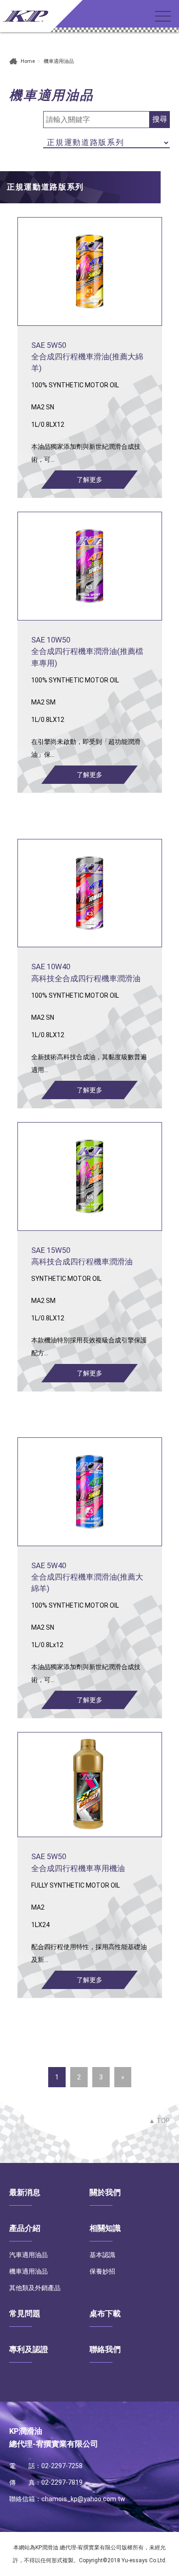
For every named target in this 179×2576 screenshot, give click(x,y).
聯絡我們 (105, 2349)
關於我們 (105, 2192)
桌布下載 (105, 2313)
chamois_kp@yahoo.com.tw (83, 2499)
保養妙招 (102, 2271)
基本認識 (102, 2255)
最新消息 (25, 2192)
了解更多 (89, 480)
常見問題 (25, 2313)
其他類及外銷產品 (35, 2288)
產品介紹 (25, 2228)
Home (28, 61)
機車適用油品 (28, 2271)
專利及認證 (29, 2349)
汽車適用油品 (28, 2255)
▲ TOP (159, 2121)
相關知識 (105, 2228)
